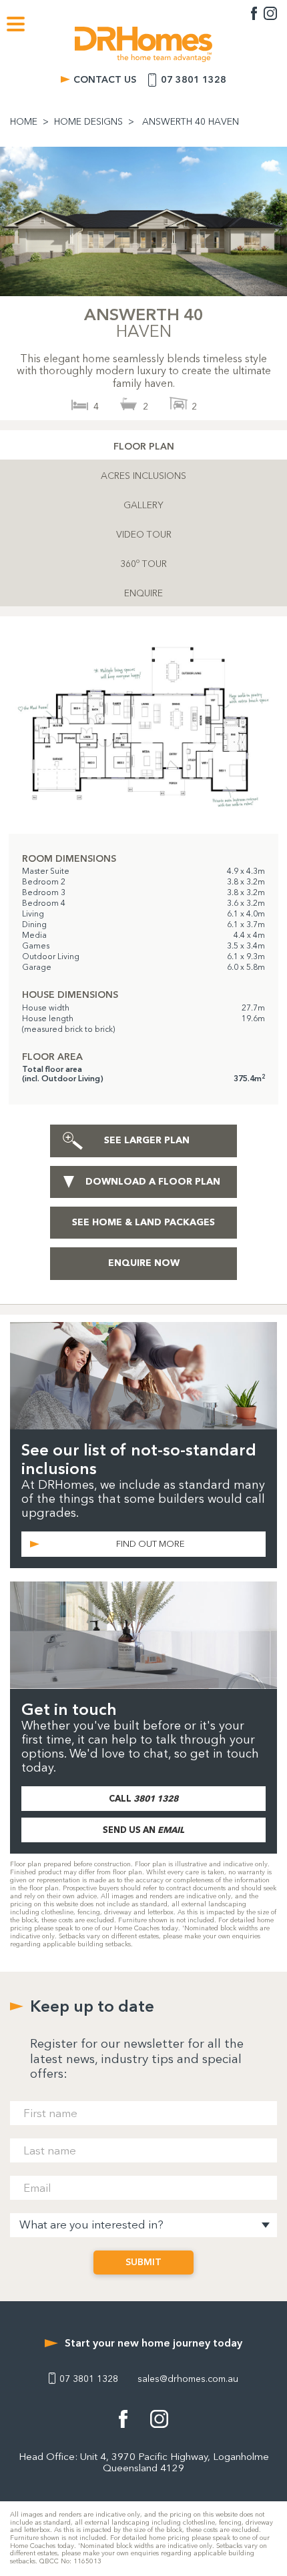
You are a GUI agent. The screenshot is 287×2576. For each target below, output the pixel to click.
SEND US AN (143, 1830)
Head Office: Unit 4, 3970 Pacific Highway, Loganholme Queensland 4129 (144, 2463)
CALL (143, 1798)
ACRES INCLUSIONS (143, 476)
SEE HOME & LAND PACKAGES (143, 1222)
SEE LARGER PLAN (147, 1140)
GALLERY (143, 505)
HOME (24, 122)
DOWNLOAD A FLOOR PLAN (153, 1182)
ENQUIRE (143, 593)
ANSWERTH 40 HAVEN (191, 122)
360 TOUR (143, 563)
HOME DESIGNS (88, 122)
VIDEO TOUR (144, 535)
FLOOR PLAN (144, 447)
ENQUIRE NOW (144, 1263)
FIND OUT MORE (151, 1544)
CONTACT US (105, 80)
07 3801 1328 (194, 80)
